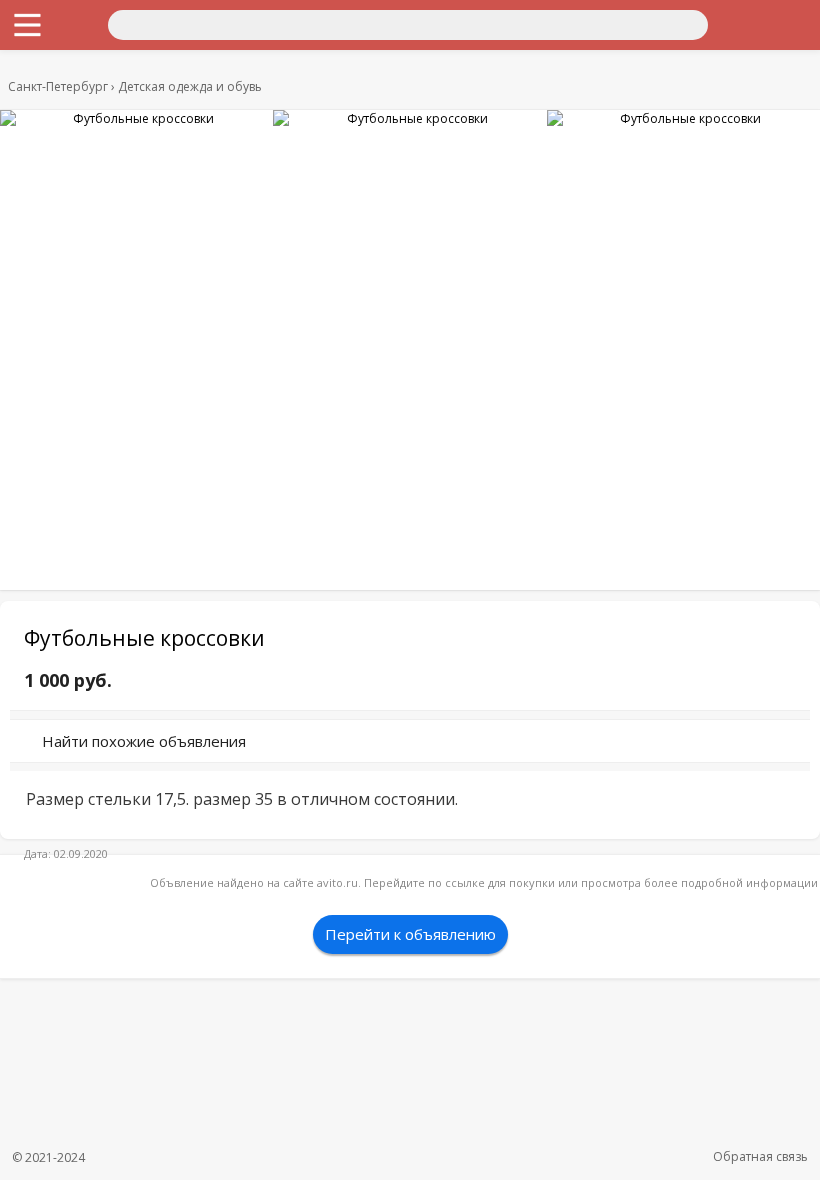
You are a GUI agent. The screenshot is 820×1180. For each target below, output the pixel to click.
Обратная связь (760, 1156)
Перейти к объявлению (410, 934)
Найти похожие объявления (144, 741)
